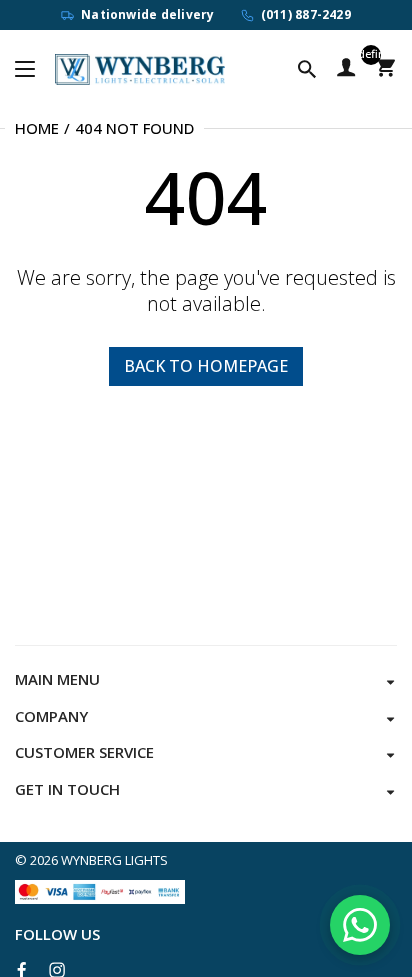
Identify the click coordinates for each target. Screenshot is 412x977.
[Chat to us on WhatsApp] (360, 925)
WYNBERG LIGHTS (114, 860)
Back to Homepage (206, 366)
